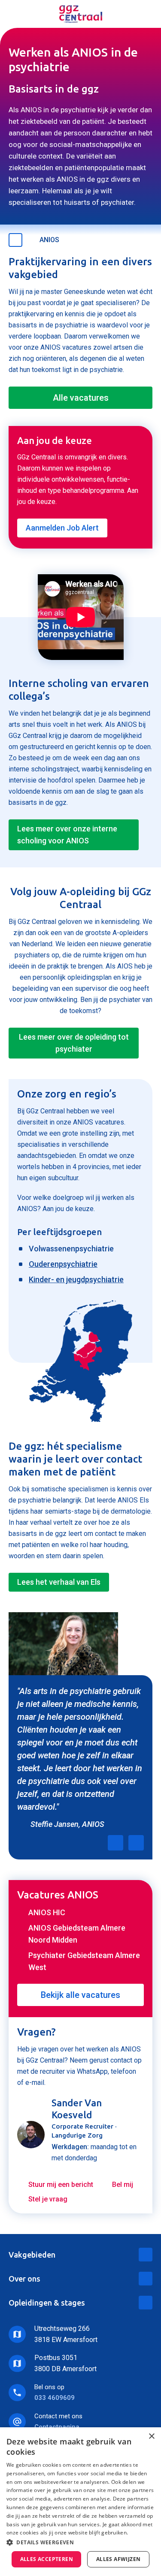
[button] (80, 2542)
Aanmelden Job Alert (62, 528)
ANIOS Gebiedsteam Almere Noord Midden (77, 1934)
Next (136, 1843)
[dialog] (80, 2502)
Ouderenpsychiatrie (63, 1264)
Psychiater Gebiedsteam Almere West (84, 1961)
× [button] (151, 2437)
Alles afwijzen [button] (118, 2559)
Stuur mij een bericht (61, 2185)
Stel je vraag (48, 2199)
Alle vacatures (81, 398)
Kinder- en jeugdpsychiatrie (76, 1279)
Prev (115, 1843)
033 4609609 (55, 2398)
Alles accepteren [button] (47, 2559)
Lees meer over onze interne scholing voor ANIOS (67, 835)
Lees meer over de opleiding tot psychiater (74, 1043)
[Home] (81, 14)
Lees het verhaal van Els (59, 1582)
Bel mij (123, 2185)
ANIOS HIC (47, 1912)
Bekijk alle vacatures (80, 1995)
